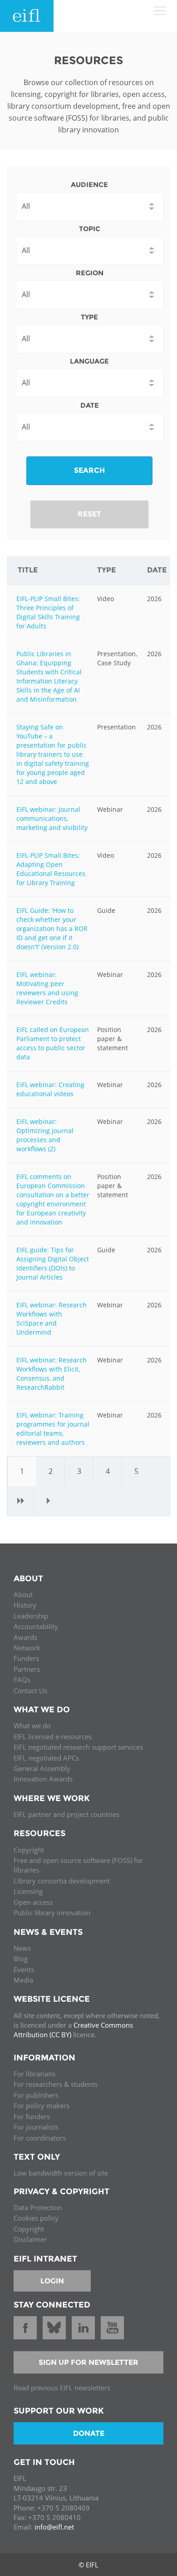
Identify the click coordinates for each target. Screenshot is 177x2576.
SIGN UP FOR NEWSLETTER (88, 2362)
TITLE (28, 570)
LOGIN (52, 2281)
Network (27, 1648)
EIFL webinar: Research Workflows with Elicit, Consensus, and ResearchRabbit (52, 1374)
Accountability (36, 1626)
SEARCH (89, 470)
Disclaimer (30, 2239)
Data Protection (38, 2207)
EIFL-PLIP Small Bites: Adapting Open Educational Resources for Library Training (51, 869)
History (25, 1605)
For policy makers (42, 2105)
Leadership (31, 1616)
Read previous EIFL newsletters (62, 2388)
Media (23, 1980)
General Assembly (42, 1768)
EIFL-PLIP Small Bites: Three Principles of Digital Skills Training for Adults (48, 612)
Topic (90, 229)
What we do (32, 1726)
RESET (89, 514)
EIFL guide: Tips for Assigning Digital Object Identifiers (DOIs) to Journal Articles (53, 1263)
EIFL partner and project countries (66, 1814)
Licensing (28, 1891)
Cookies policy (36, 2218)
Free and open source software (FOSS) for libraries (78, 1865)
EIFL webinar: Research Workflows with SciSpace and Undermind (52, 1318)
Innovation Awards (43, 1779)
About (23, 1594)
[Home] (27, 16)
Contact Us (30, 1690)
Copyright (29, 1850)
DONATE (89, 2433)
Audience (89, 185)
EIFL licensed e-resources (53, 1736)
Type (89, 317)
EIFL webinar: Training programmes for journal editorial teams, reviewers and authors (53, 1429)
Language (89, 361)
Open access (33, 1902)
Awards (25, 1637)
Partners (27, 1669)
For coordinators (40, 2138)
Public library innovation (52, 1913)
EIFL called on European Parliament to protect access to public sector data (53, 1043)
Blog (21, 1959)
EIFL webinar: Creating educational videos (50, 1089)
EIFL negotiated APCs (46, 1758)
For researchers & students (56, 2084)
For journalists (36, 2127)
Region (90, 273)
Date (90, 405)
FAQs (22, 1680)
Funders (26, 1658)
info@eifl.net (54, 2527)
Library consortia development (62, 1881)
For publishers (36, 2095)
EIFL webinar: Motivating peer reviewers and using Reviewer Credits (47, 988)
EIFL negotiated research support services (78, 1747)
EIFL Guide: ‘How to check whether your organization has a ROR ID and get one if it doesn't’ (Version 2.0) (52, 929)
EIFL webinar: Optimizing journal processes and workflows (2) (45, 1135)
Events (24, 1969)
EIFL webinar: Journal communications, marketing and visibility (52, 818)
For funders (32, 2116)
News (22, 1948)
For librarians (34, 2074)
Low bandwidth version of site (61, 2173)
